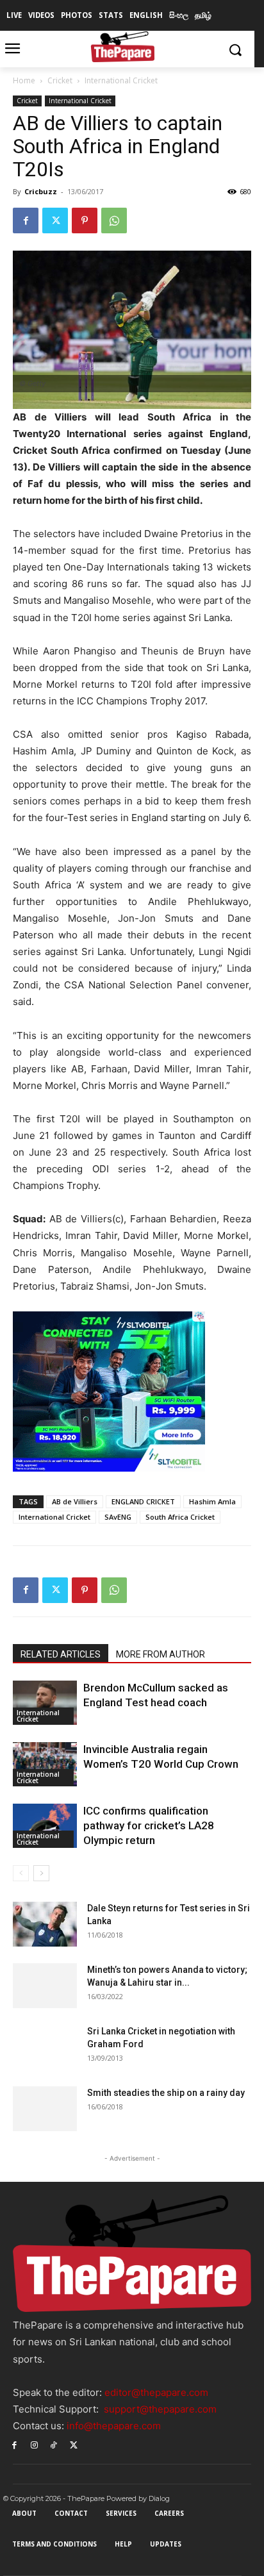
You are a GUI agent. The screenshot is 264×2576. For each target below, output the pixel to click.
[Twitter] (55, 220)
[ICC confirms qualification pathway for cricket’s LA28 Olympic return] (45, 1826)
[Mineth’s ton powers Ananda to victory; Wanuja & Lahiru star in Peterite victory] (45, 1986)
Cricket (60, 80)
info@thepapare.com (114, 2426)
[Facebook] (26, 220)
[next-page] (41, 1873)
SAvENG (118, 1517)
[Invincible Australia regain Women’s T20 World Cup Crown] (45, 1764)
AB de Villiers (75, 1501)
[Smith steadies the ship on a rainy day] (45, 2109)
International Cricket (121, 80)
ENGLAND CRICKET (143, 1501)
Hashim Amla (212, 1501)
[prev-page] (21, 1873)
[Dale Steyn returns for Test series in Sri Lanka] (45, 1924)
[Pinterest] (85, 220)
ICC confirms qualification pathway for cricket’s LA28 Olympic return (149, 1825)
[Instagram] (34, 2444)
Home (24, 80)
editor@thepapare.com (156, 2392)
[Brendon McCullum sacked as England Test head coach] (45, 1703)
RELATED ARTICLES (61, 1654)
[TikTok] (54, 2444)
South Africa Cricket (180, 1517)
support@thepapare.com (160, 2409)
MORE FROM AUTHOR (161, 1654)
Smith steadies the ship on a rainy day (166, 2093)
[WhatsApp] (114, 220)
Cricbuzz (41, 191)
